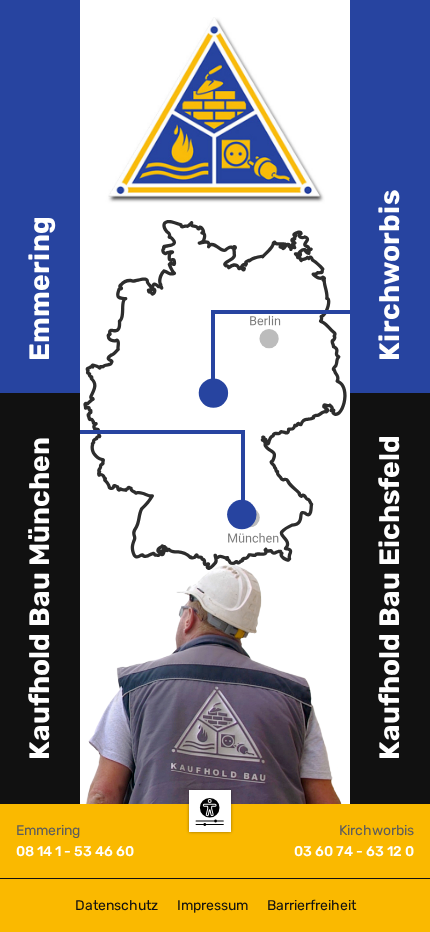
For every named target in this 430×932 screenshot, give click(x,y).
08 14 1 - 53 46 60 (75, 851)
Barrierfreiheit (311, 905)
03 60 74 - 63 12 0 (354, 851)
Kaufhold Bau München (39, 598)
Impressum (212, 905)
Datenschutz (116, 905)
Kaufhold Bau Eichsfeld (389, 597)
